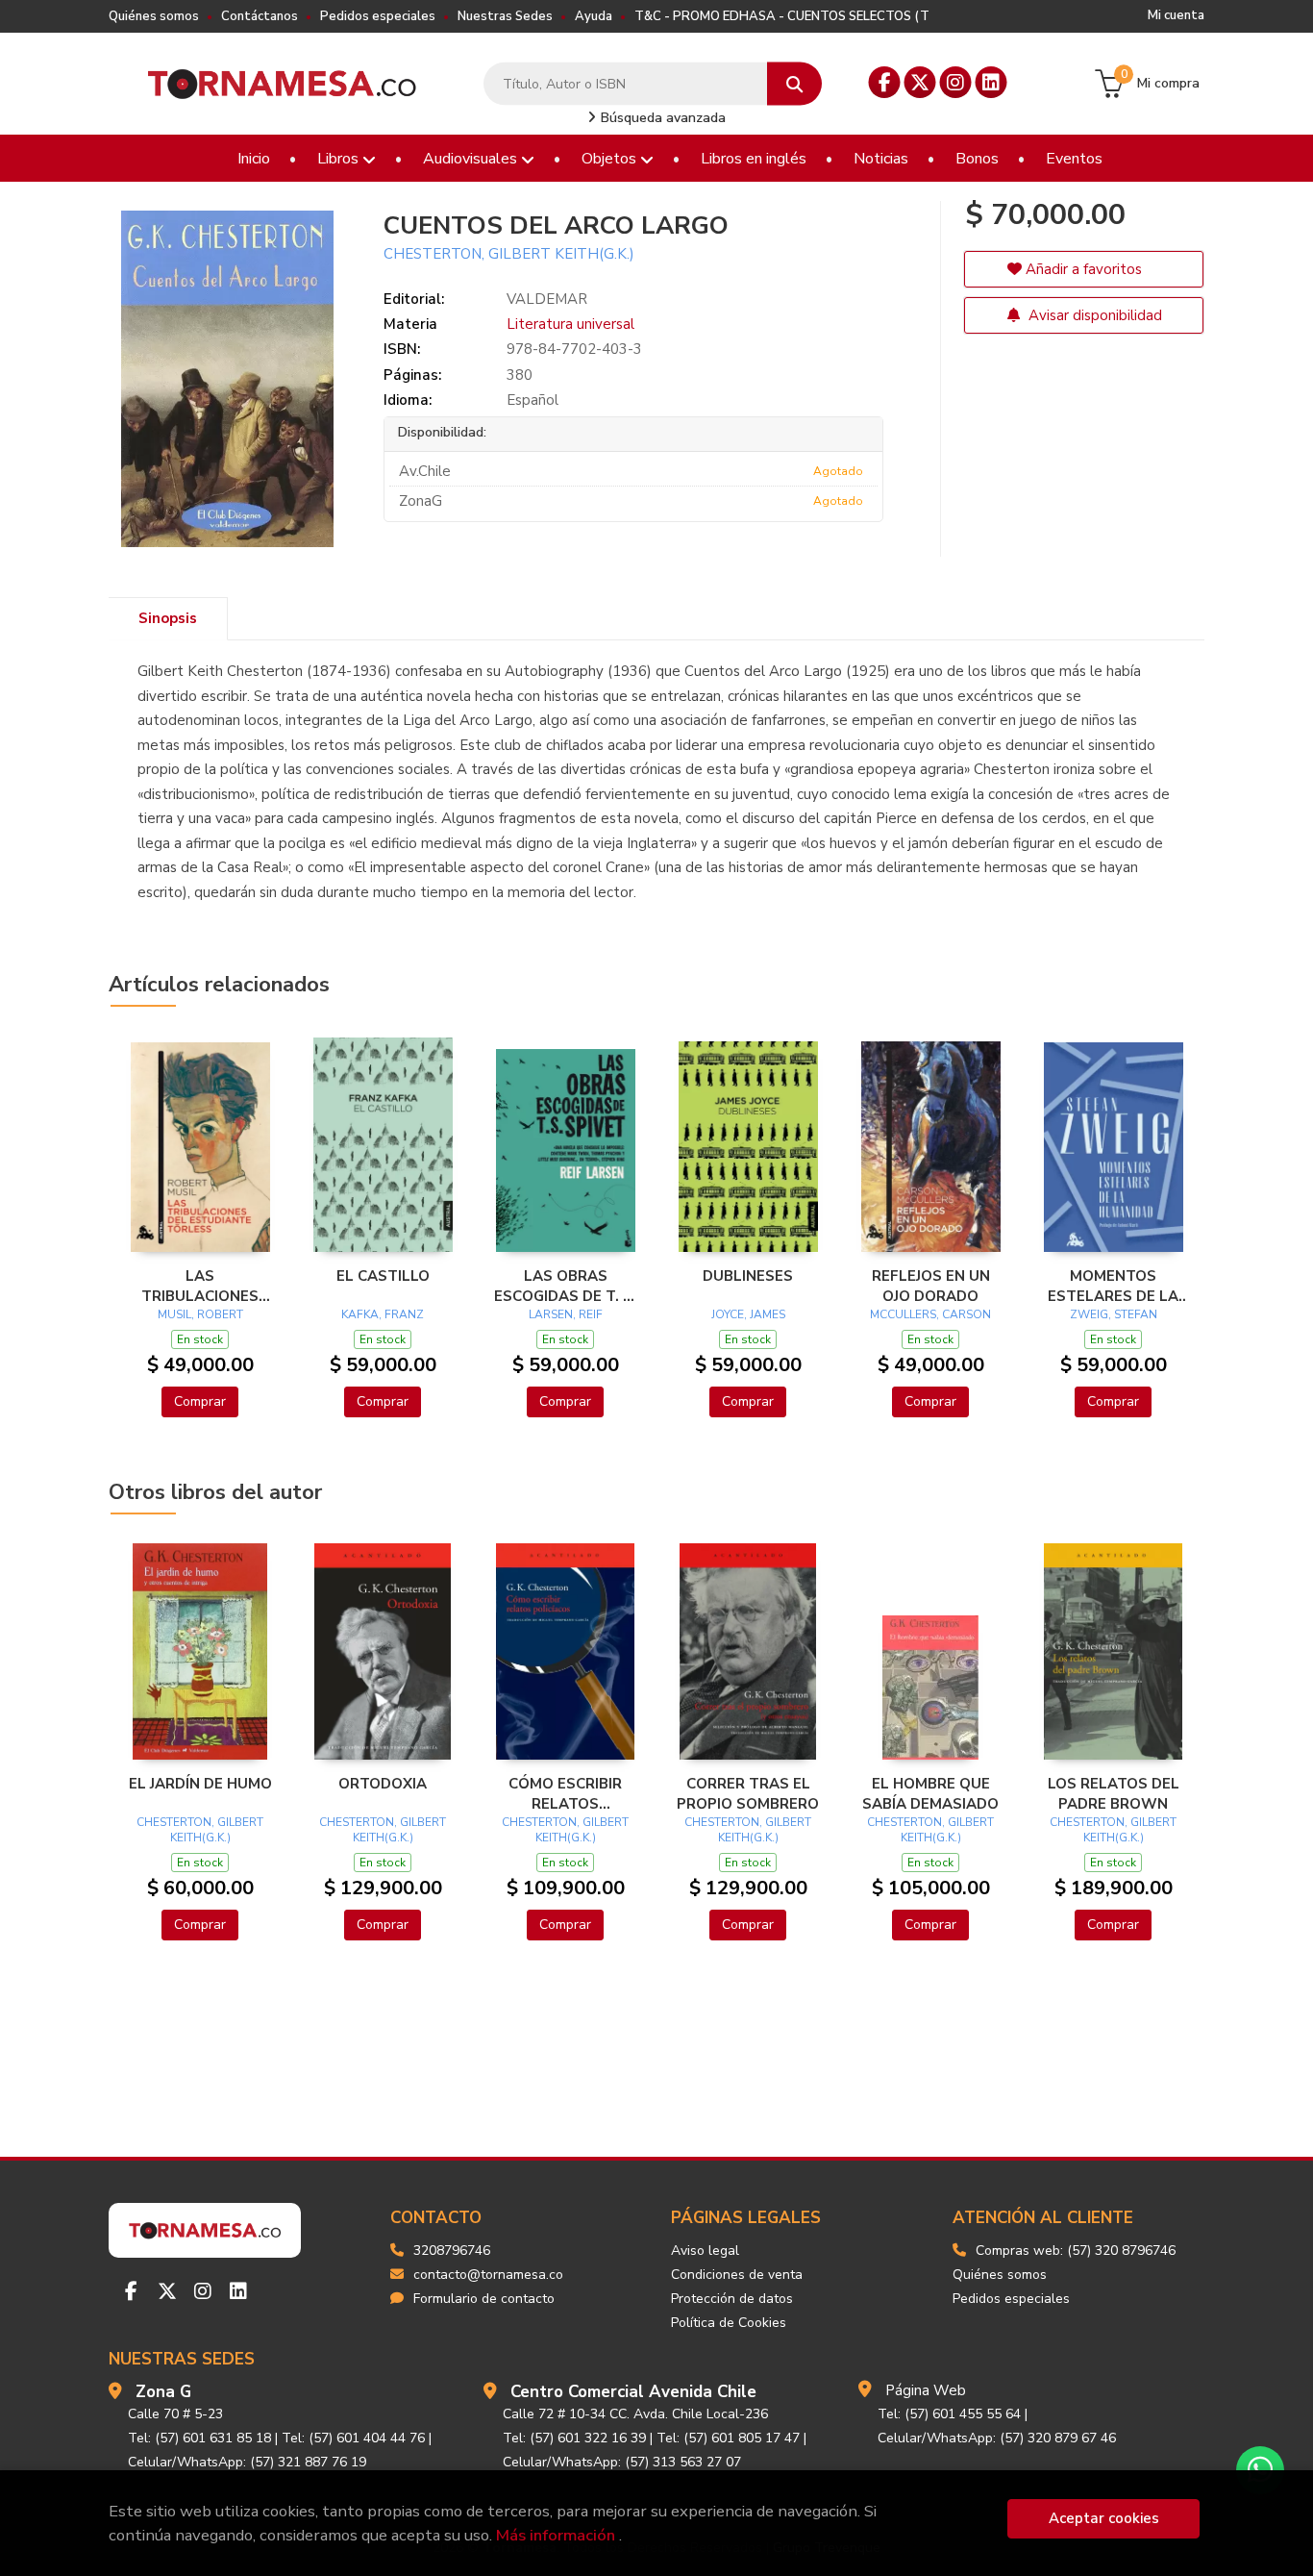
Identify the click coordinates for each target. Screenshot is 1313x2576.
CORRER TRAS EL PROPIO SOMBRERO (748, 1793)
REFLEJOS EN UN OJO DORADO (931, 1286)
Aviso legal (705, 2251)
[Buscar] (794, 84)
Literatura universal (570, 324)
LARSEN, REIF (566, 1314)
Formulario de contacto (484, 2299)
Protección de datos (732, 2299)
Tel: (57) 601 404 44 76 (353, 2438)
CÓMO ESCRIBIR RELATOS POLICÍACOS (565, 1793)
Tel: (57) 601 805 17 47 (728, 2438)
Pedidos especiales (378, 16)
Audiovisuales (472, 159)
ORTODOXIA (383, 1784)
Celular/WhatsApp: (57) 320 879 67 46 (997, 2438)
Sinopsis (168, 618)
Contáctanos (260, 16)
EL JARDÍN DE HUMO (200, 1784)
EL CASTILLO (383, 1276)
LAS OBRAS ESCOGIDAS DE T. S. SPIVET (565, 1286)
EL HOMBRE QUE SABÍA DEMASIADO (930, 1793)
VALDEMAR (547, 299)
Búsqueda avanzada (661, 118)
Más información (556, 2535)
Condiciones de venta (737, 2275)
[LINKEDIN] (991, 82)
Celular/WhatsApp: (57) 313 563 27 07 (622, 2462)
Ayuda (594, 16)
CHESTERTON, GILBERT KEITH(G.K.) (509, 254)
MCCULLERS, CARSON (930, 1314)
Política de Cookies (729, 2323)
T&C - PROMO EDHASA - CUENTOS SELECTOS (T (782, 16)
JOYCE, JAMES (748, 1314)
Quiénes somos (154, 16)
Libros (340, 159)
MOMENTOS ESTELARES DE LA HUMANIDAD (1113, 1286)
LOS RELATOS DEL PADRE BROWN (1114, 1793)
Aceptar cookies (1104, 2518)
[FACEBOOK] (885, 82)
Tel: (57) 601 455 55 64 (949, 2414)
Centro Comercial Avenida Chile (633, 2392)
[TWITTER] (920, 82)
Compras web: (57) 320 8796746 (1076, 2251)
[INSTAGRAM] (956, 82)
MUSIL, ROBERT (200, 1314)
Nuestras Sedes (505, 16)
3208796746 (452, 2251)
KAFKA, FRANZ (383, 1314)
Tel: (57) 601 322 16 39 (574, 2438)
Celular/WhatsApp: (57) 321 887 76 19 (247, 2462)
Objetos (611, 159)
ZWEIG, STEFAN (1114, 1314)
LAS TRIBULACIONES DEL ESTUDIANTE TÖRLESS (200, 1286)
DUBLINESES (748, 1276)
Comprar (200, 1401)
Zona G (163, 2392)
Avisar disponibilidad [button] (1093, 315)
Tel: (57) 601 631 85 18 (199, 2438)
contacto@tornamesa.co (488, 2275)
